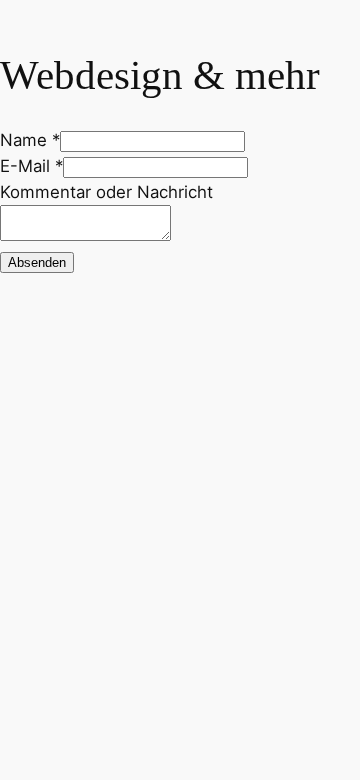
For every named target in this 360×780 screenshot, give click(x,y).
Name (30, 140)
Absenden (37, 262)
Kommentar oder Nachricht (106, 192)
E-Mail (31, 166)
